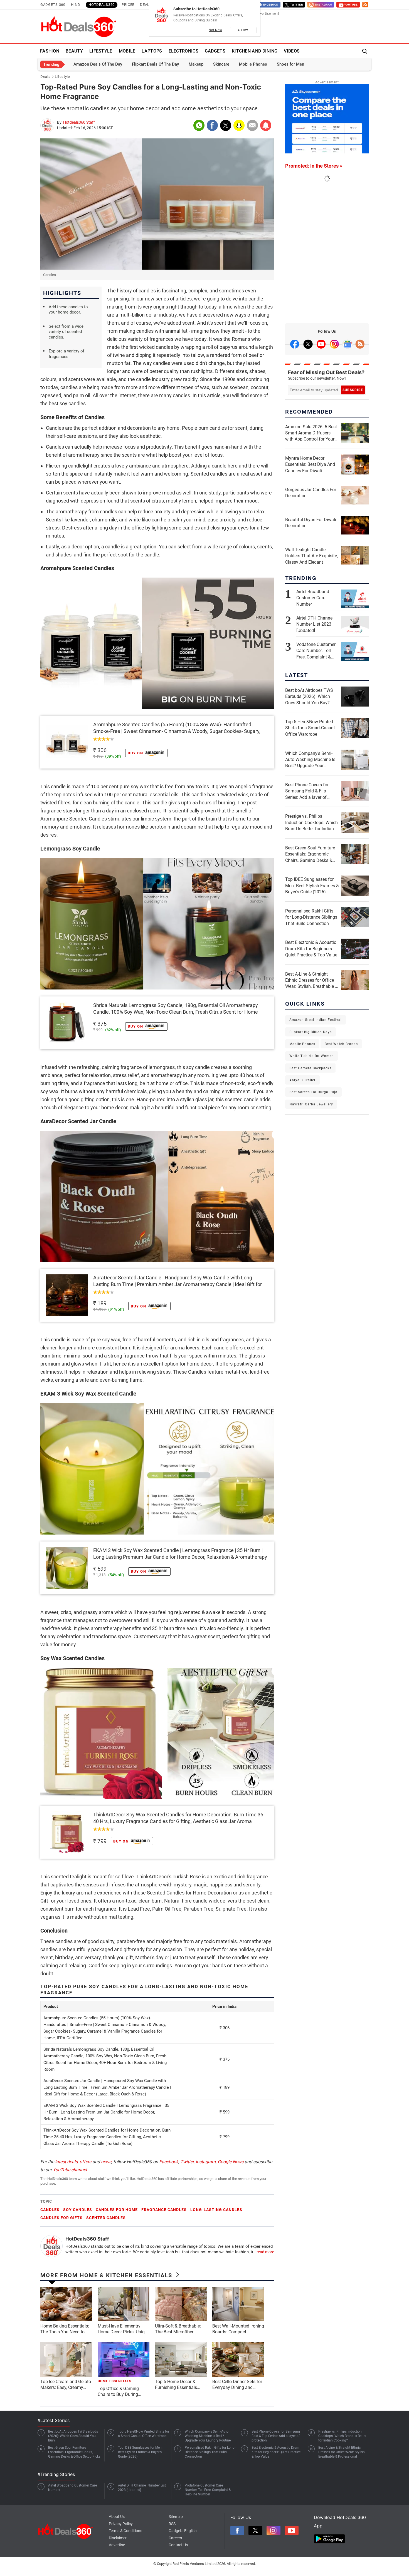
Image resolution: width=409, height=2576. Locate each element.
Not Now (215, 30)
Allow (243, 30)
